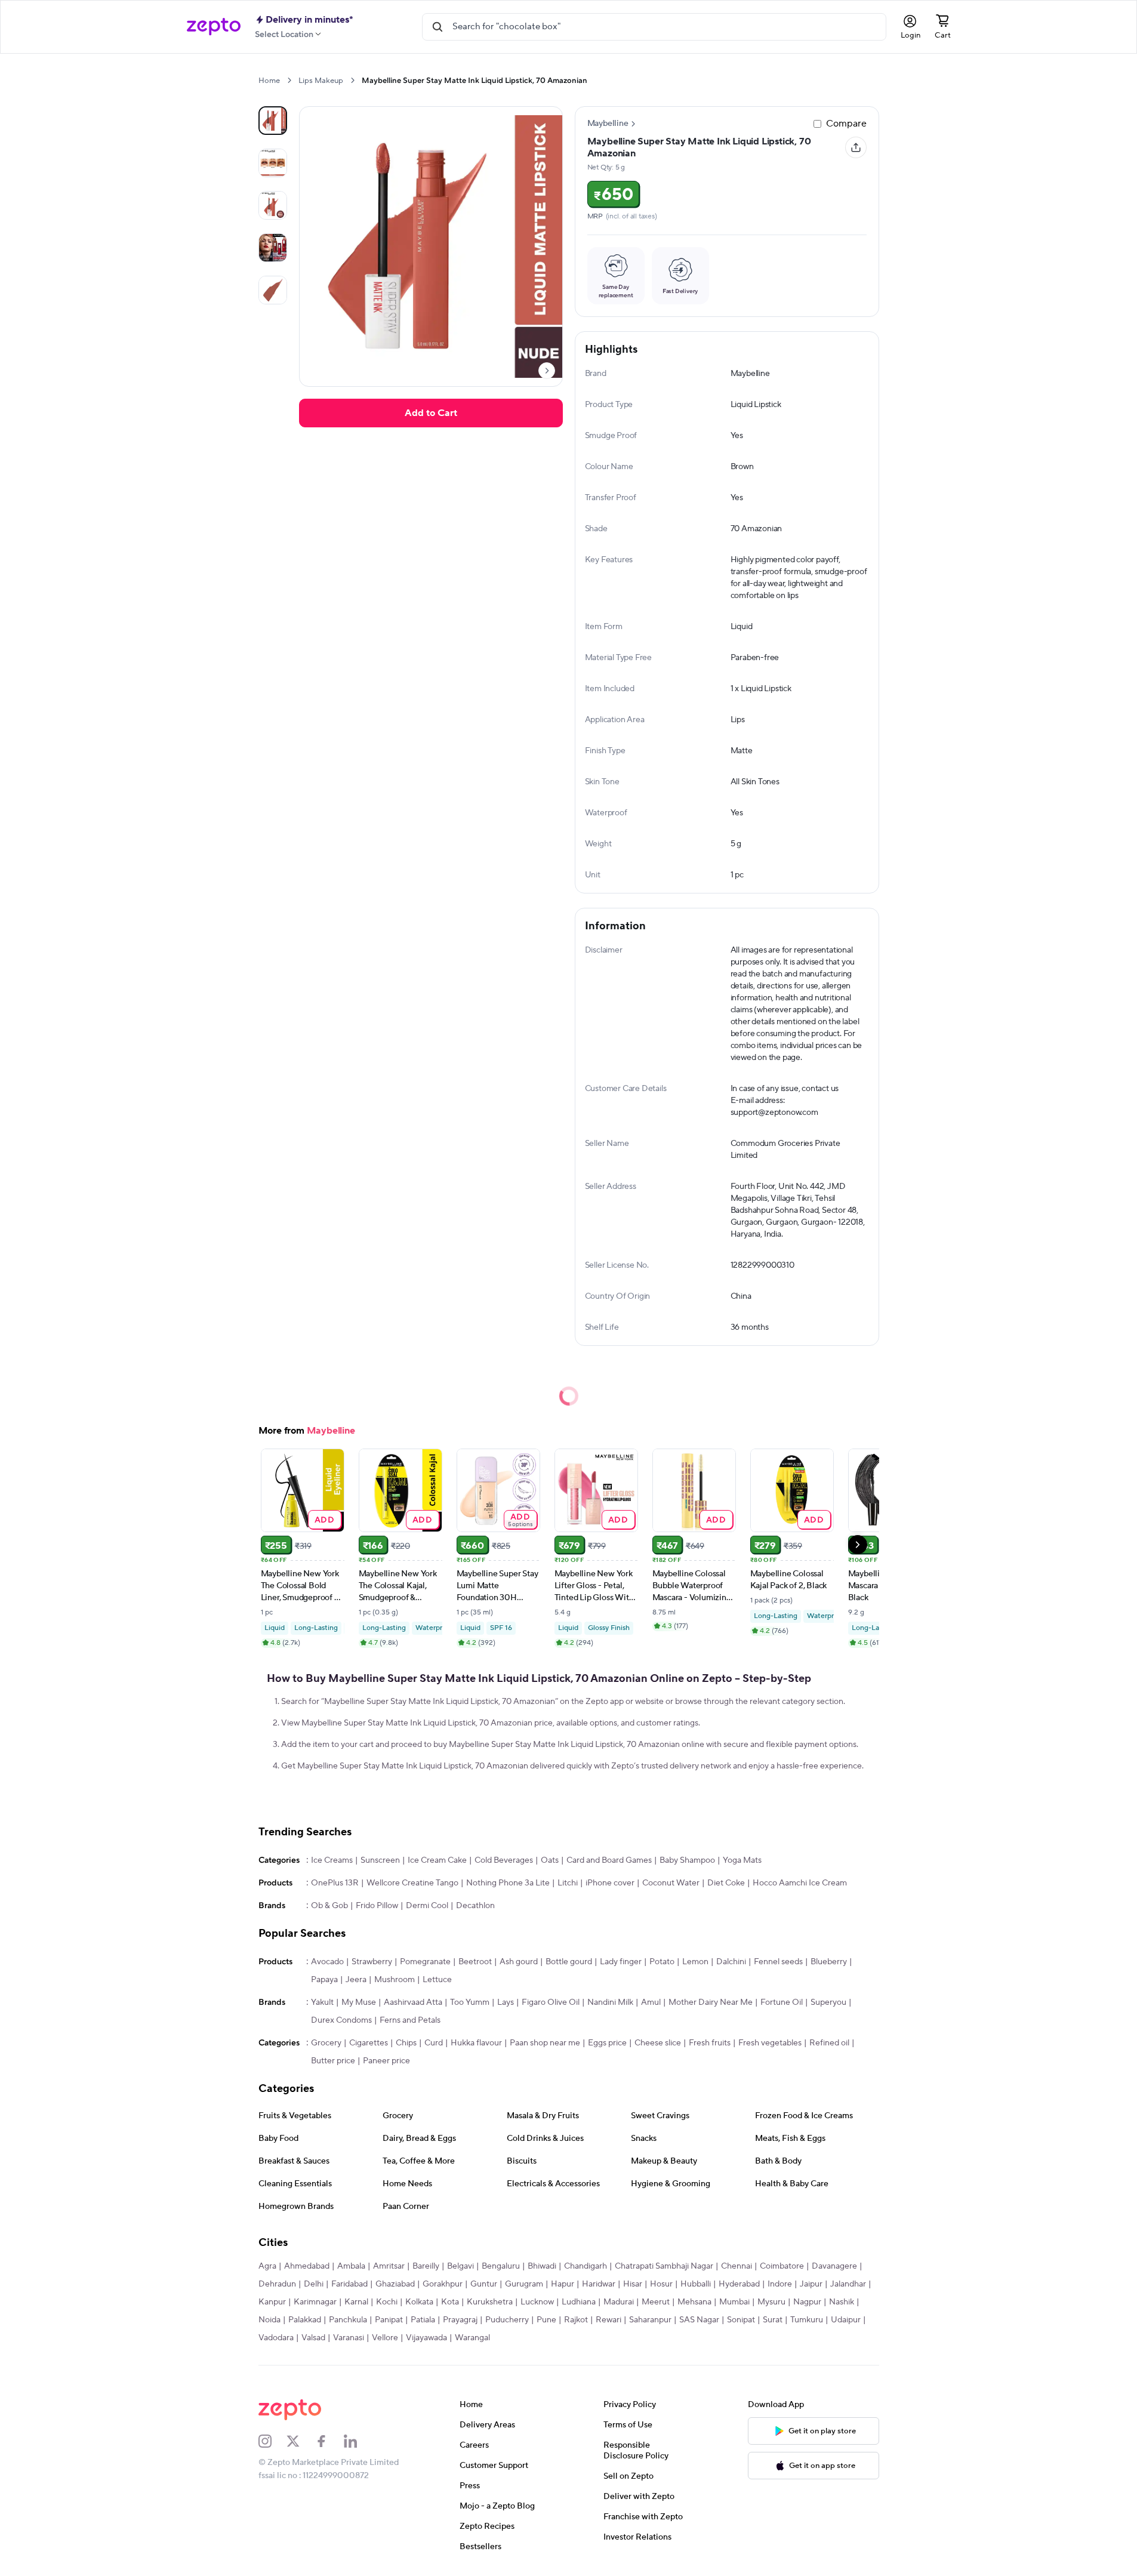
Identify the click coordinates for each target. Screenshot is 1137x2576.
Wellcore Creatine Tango (412, 1883)
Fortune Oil (782, 2002)
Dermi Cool (427, 1906)
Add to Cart (431, 413)
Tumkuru (807, 2320)
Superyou (828, 2002)
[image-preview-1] (273, 163)
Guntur (484, 2284)
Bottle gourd (569, 1962)
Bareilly (426, 2266)
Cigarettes (369, 2043)
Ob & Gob (329, 1906)
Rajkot (576, 2320)
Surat (773, 2320)
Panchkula (348, 2320)
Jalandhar (848, 2284)
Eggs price (607, 2043)
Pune (546, 2320)
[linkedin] (358, 2441)
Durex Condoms (341, 2020)
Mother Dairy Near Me (711, 2002)
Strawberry (372, 1962)
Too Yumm (470, 2002)
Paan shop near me (545, 2043)
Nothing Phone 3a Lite (508, 1883)
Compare (846, 124)
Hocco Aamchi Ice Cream (800, 1883)
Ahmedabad (307, 2266)
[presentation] (289, 80)
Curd (434, 2043)
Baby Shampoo (687, 1860)
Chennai (737, 2266)
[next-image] (547, 371)
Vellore (385, 2338)
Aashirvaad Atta (413, 2002)
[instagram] (273, 2441)
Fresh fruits (710, 2043)
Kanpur (272, 2302)
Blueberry (829, 1962)
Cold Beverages (504, 1860)
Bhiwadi (542, 2266)
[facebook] (329, 2441)
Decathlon (475, 1906)
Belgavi (460, 2266)
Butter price (333, 2061)
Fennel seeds (778, 1962)
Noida (269, 2320)
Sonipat (741, 2320)
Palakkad (305, 2320)
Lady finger (621, 1962)
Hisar (633, 2284)
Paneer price (386, 2061)
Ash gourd (519, 1962)
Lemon (695, 1962)
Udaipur (846, 2320)
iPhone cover (610, 1883)
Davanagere (834, 2266)
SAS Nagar (699, 2320)
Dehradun (277, 2284)
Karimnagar (315, 2302)
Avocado (327, 1962)
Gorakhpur (443, 2284)
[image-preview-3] (273, 248)
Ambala (351, 2266)
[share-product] (856, 147)
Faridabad (349, 2284)
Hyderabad (739, 2284)
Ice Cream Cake (437, 1860)
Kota (450, 2302)
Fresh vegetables (770, 2043)
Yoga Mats (742, 1860)
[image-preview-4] (273, 290)
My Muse (359, 2002)
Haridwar (599, 2284)
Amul (651, 2002)
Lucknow (537, 2302)
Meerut (656, 2302)
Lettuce (437, 1980)
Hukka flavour (476, 2043)
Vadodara (276, 2338)
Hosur (661, 2284)
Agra (267, 2266)
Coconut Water (671, 1883)
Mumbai (734, 2302)
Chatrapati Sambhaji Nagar (664, 2266)
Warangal (472, 2338)
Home (269, 81)
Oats (550, 1860)
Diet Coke (726, 1883)
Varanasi (349, 2338)
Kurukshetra (490, 2302)
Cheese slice (658, 2043)
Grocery (326, 2043)
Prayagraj (460, 2320)
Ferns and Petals (410, 2020)
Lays (506, 2002)
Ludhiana (579, 2302)
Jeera (356, 1980)
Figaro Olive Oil (551, 2002)
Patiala (423, 2320)
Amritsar (389, 2266)
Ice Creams (332, 1860)
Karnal (356, 2302)
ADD (324, 1519)
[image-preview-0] (273, 121)
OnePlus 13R (335, 1883)
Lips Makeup (321, 81)
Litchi (568, 1883)
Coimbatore (782, 2266)
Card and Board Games (609, 1860)
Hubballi (696, 2284)
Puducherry (507, 2320)
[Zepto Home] (214, 27)
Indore (780, 2284)
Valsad (313, 2338)
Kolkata (419, 2302)
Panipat (389, 2320)
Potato (662, 1962)
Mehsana (694, 2302)
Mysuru (771, 2302)
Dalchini (731, 1962)
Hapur (563, 2284)
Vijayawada (426, 2338)
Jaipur (811, 2284)
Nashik (842, 2302)
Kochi (387, 2302)
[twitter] (301, 2441)
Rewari (608, 2320)
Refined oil (829, 2043)
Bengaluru (501, 2266)
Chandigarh (586, 2266)
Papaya (324, 1980)
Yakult (322, 2002)
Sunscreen (380, 1860)
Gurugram (524, 2284)
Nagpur (807, 2302)
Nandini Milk (610, 2002)
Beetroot (475, 1962)
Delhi (314, 2284)
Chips (406, 2043)
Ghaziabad (395, 2284)
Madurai (619, 2302)
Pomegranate (425, 1962)
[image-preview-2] (273, 205)
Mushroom (395, 1980)
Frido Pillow (377, 1906)
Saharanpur (650, 2320)
